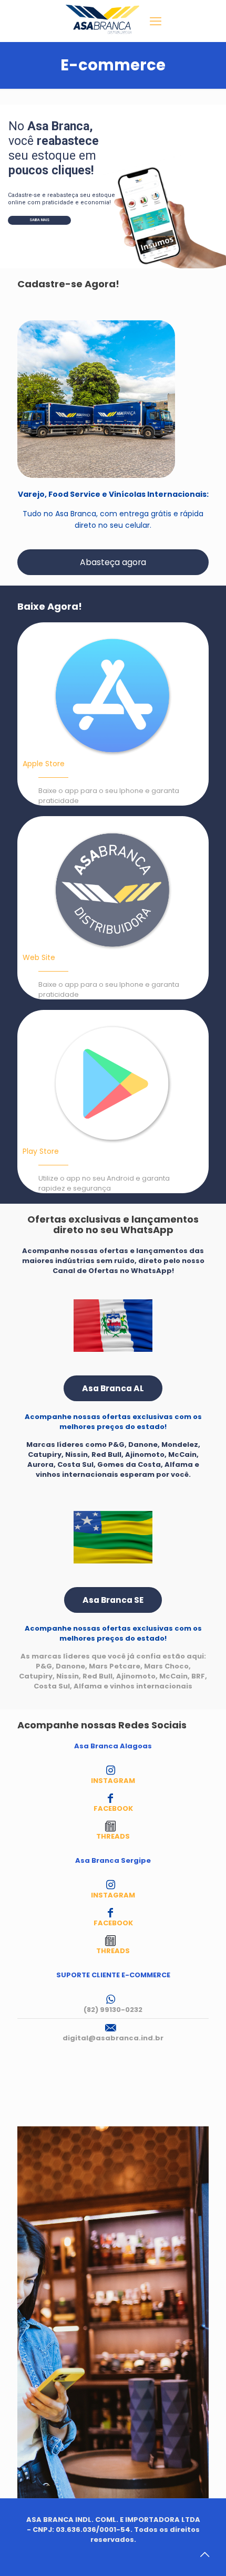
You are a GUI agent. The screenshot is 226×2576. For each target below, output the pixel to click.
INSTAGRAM (113, 1781)
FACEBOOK (113, 1808)
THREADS (113, 1836)
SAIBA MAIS (39, 220)
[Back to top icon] (204, 2554)
